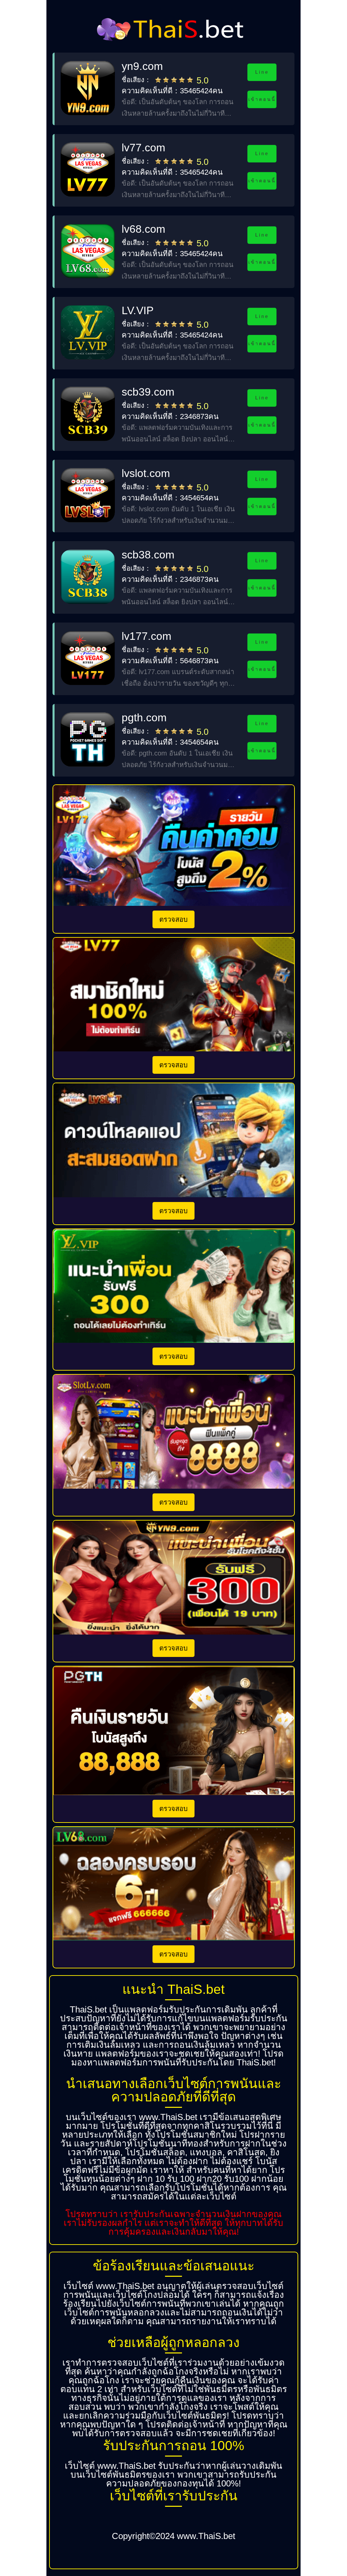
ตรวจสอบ (173, 919)
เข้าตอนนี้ (262, 99)
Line (262, 72)
